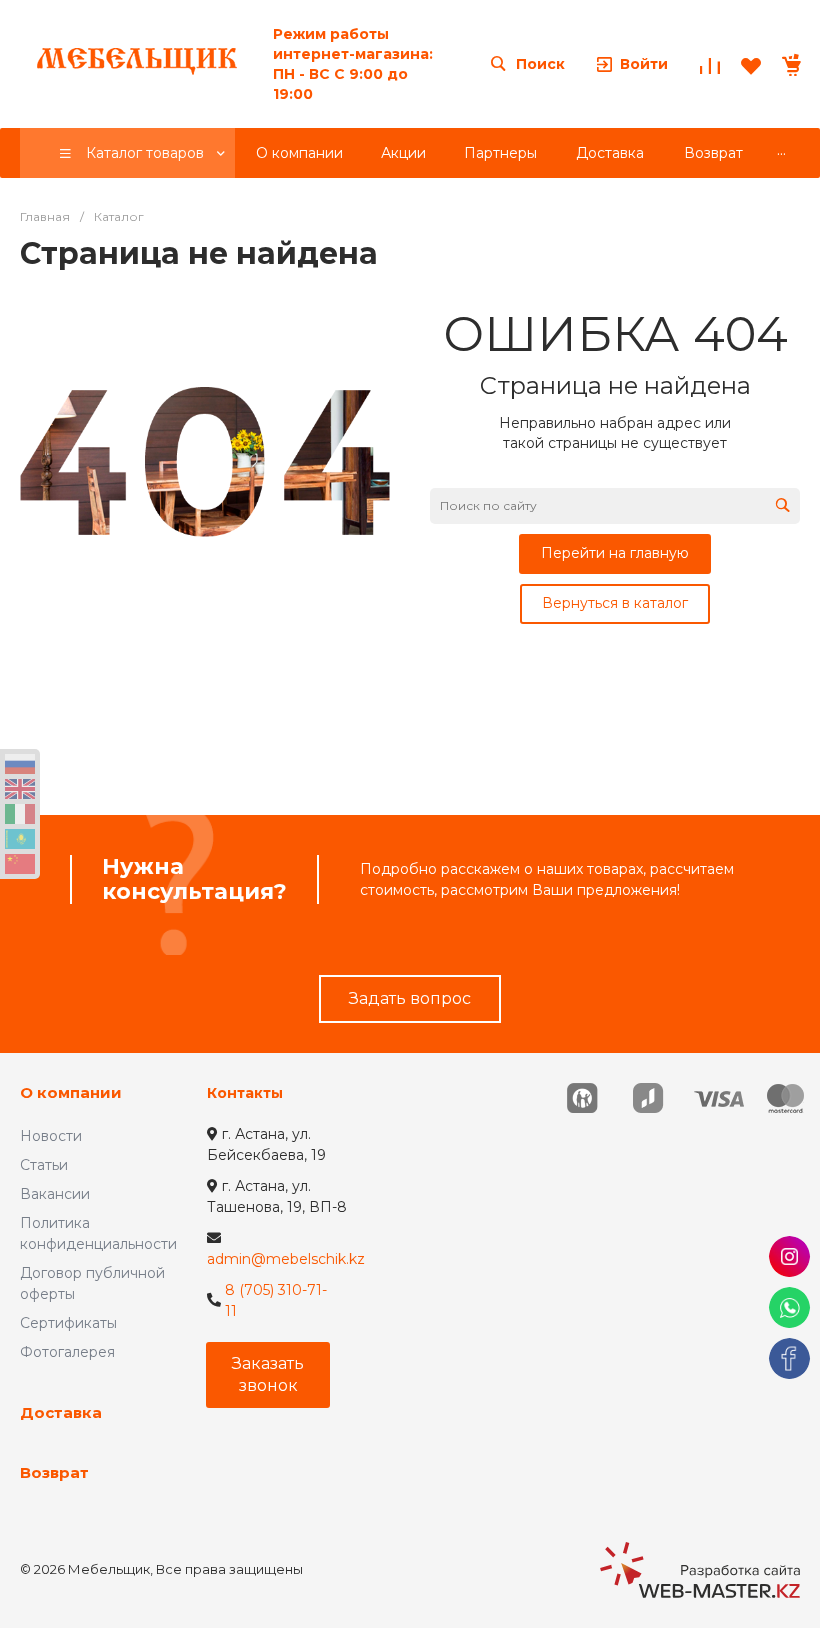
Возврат (54, 1472)
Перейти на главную (615, 553)
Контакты (245, 1093)
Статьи (44, 1165)
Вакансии (55, 1194)
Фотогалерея (67, 1352)
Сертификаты (68, 1323)
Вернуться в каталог (615, 603)
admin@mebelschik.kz (286, 1259)
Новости (51, 1136)
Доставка (61, 1412)
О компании (71, 1092)
